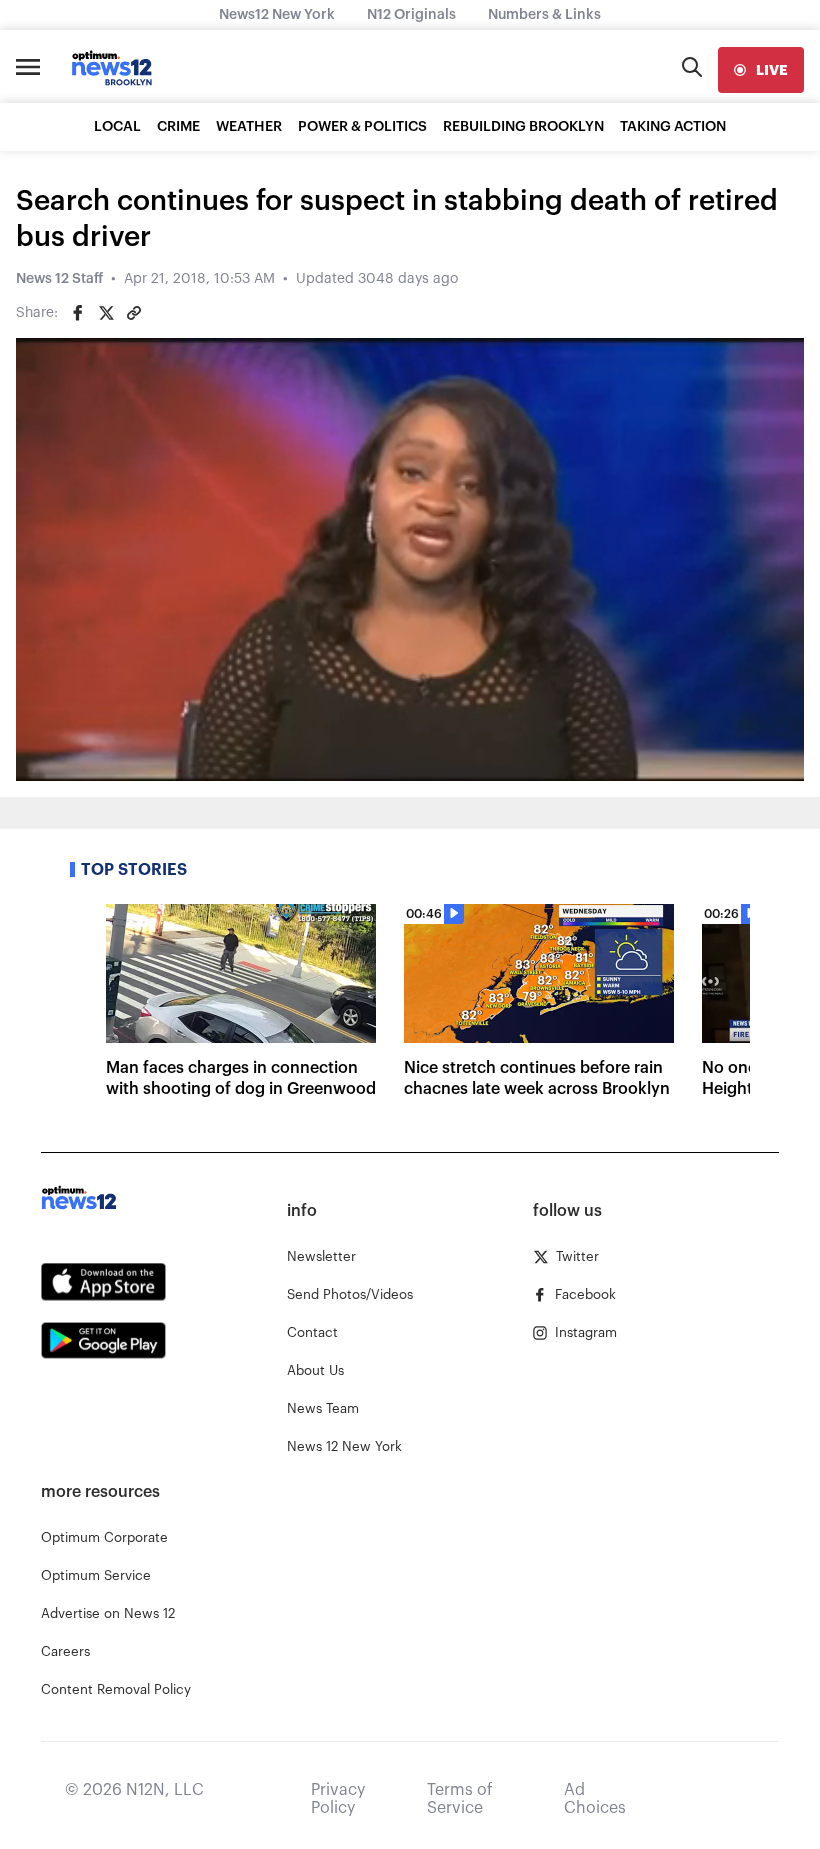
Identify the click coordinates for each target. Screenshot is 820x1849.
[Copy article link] (134, 313)
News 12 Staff (59, 279)
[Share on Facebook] (78, 313)
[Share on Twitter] (106, 313)
